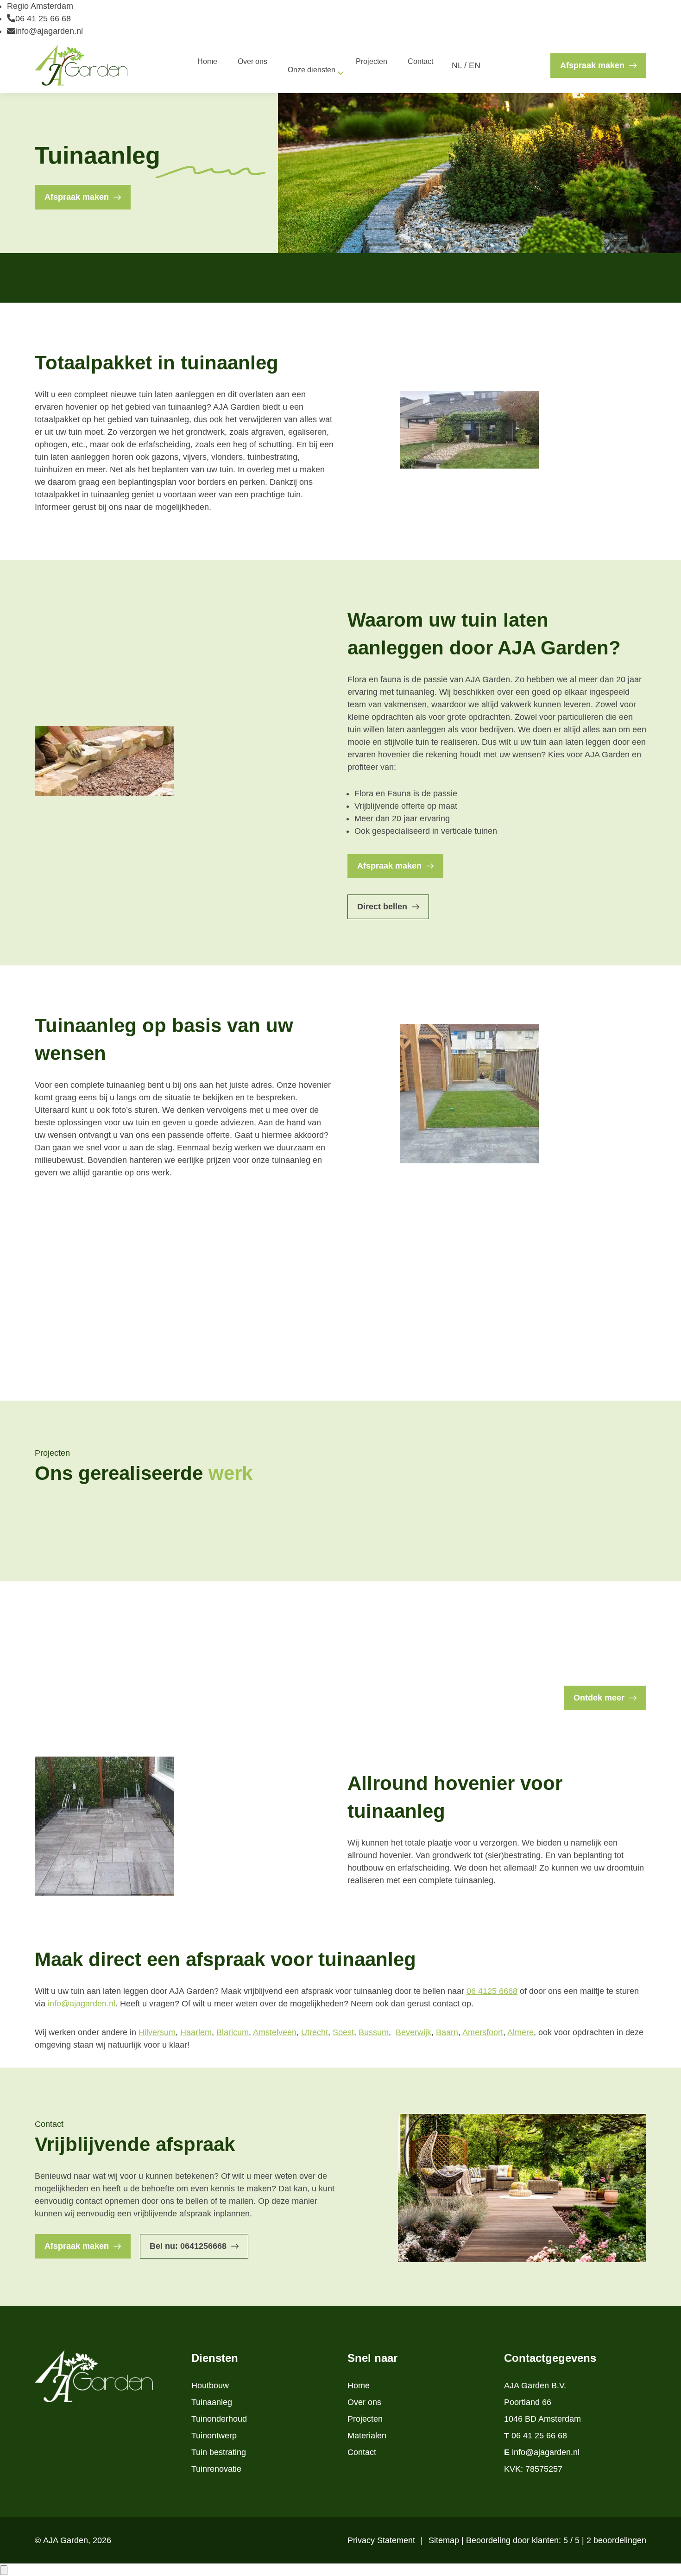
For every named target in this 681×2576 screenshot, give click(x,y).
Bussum (374, 2032)
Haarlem (196, 2032)
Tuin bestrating (219, 2452)
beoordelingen (616, 2540)
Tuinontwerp (214, 2436)
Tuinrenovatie (216, 2469)
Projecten (365, 2419)
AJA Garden (66, 2540)
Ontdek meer (599, 1698)
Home (359, 2386)
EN (475, 65)
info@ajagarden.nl (49, 31)
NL (457, 65)
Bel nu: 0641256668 (188, 2246)
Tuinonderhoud (219, 2419)
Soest (343, 2032)
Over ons (364, 2402)
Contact (362, 2452)
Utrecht (315, 2032)
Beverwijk (413, 2032)
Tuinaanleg (212, 2402)
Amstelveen (275, 2032)
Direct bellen (382, 907)
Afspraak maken (592, 65)
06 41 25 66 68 (43, 19)
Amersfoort (483, 2032)
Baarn (447, 2032)
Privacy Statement (382, 2540)
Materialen (367, 2436)
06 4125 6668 (492, 1991)
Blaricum (233, 2032)
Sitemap (445, 2540)
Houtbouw (210, 2386)
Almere (520, 2032)
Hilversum (157, 2032)
